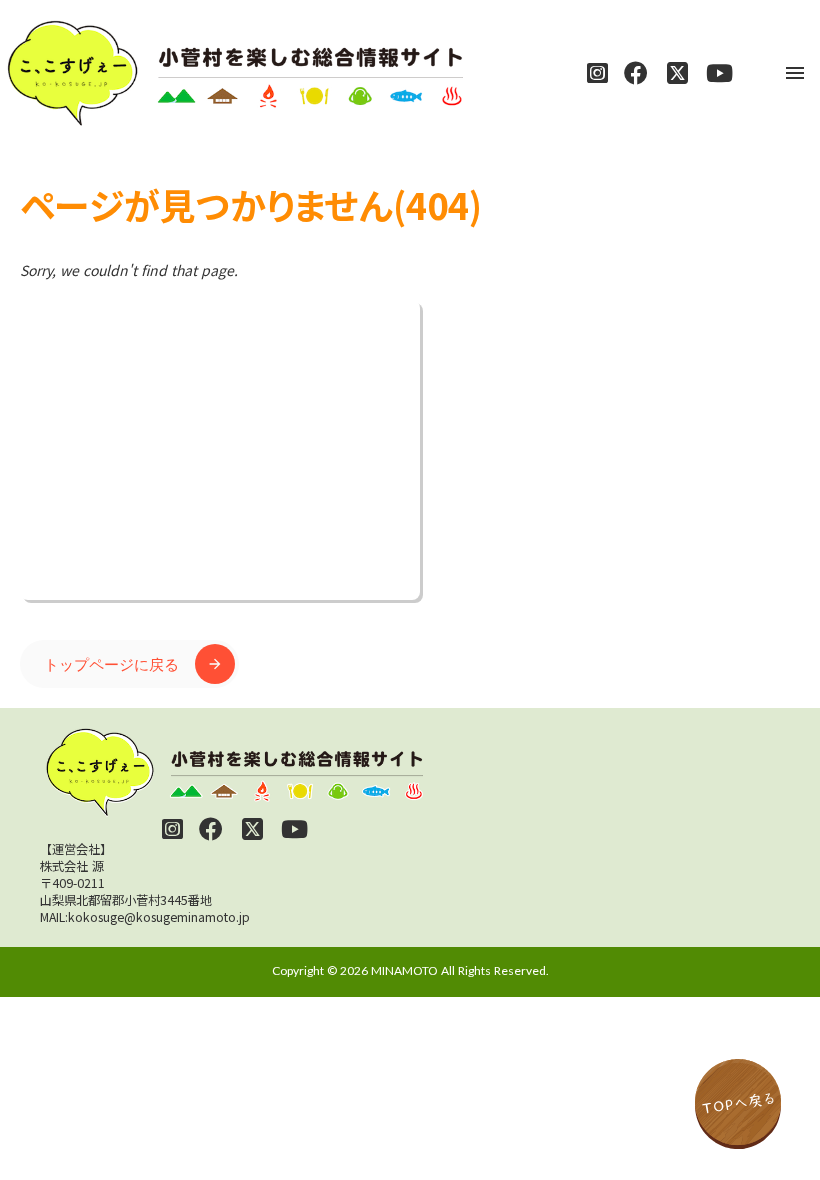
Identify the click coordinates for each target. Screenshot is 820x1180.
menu (795, 73)
